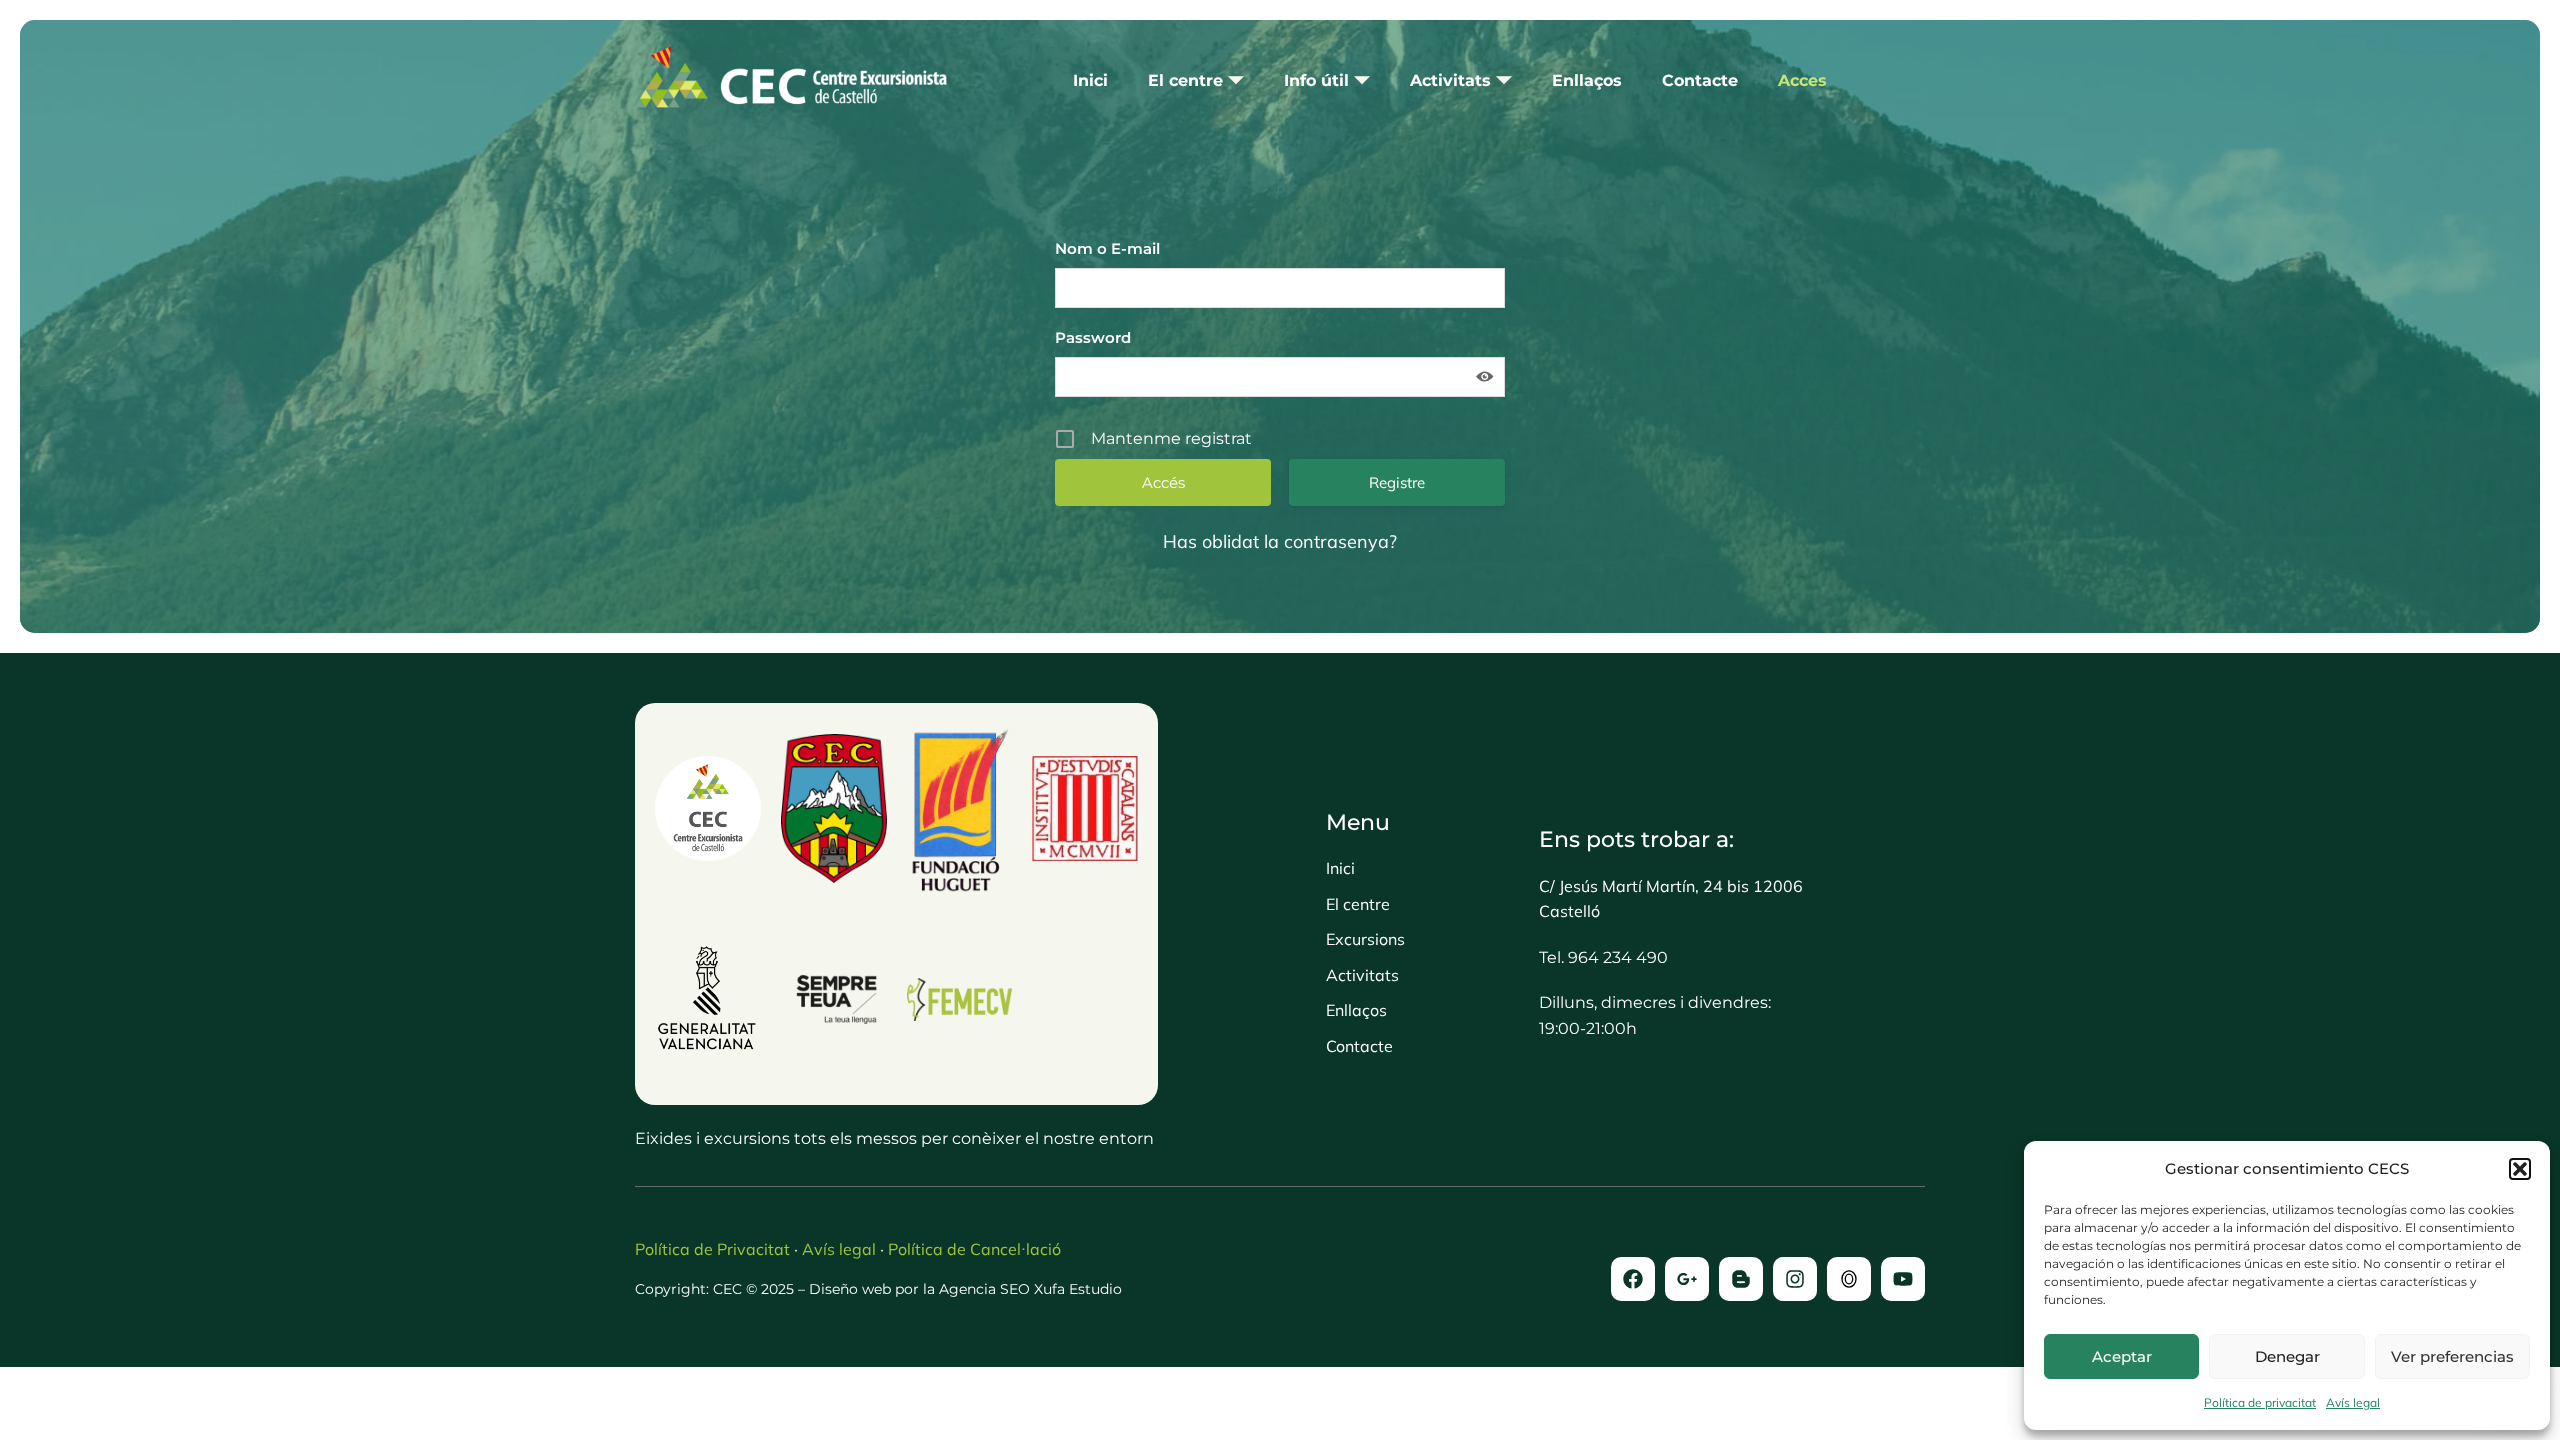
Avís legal (2353, 1402)
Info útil (1316, 80)
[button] (2520, 1169)
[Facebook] (1633, 1279)
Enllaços (1587, 80)
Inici (1090, 80)
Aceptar (2122, 1356)
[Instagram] (1795, 1279)
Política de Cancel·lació (974, 1249)
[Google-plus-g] (1687, 1279)
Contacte (1700, 80)
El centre (1185, 80)
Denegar (2287, 1356)
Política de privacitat (2260, 1402)
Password (1093, 337)
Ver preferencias (2452, 1356)
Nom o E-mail (1107, 248)
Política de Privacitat (712, 1249)
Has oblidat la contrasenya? (1280, 542)
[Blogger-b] (1741, 1279)
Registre (1397, 482)
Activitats (1450, 80)
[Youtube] (1903, 1279)
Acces (1802, 80)
